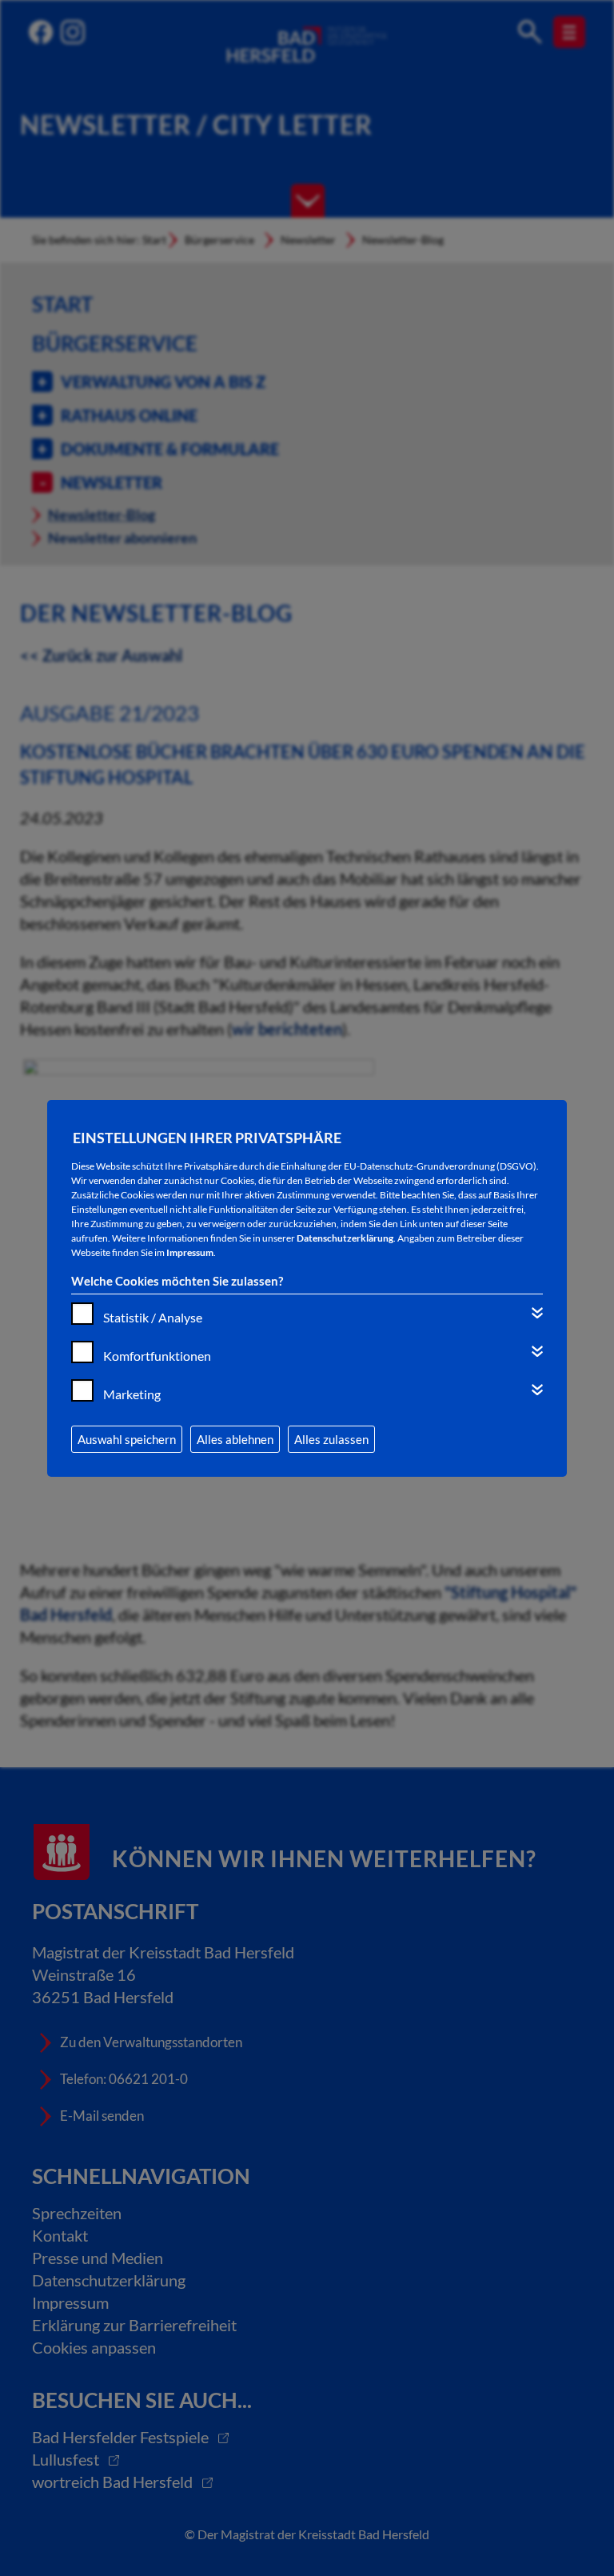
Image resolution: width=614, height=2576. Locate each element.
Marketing (132, 1394)
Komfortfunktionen (157, 1356)
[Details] (537, 1313)
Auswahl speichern (127, 1439)
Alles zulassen (331, 1439)
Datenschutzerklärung (345, 1238)
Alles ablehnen (235, 1439)
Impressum (190, 1252)
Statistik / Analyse (153, 1317)
